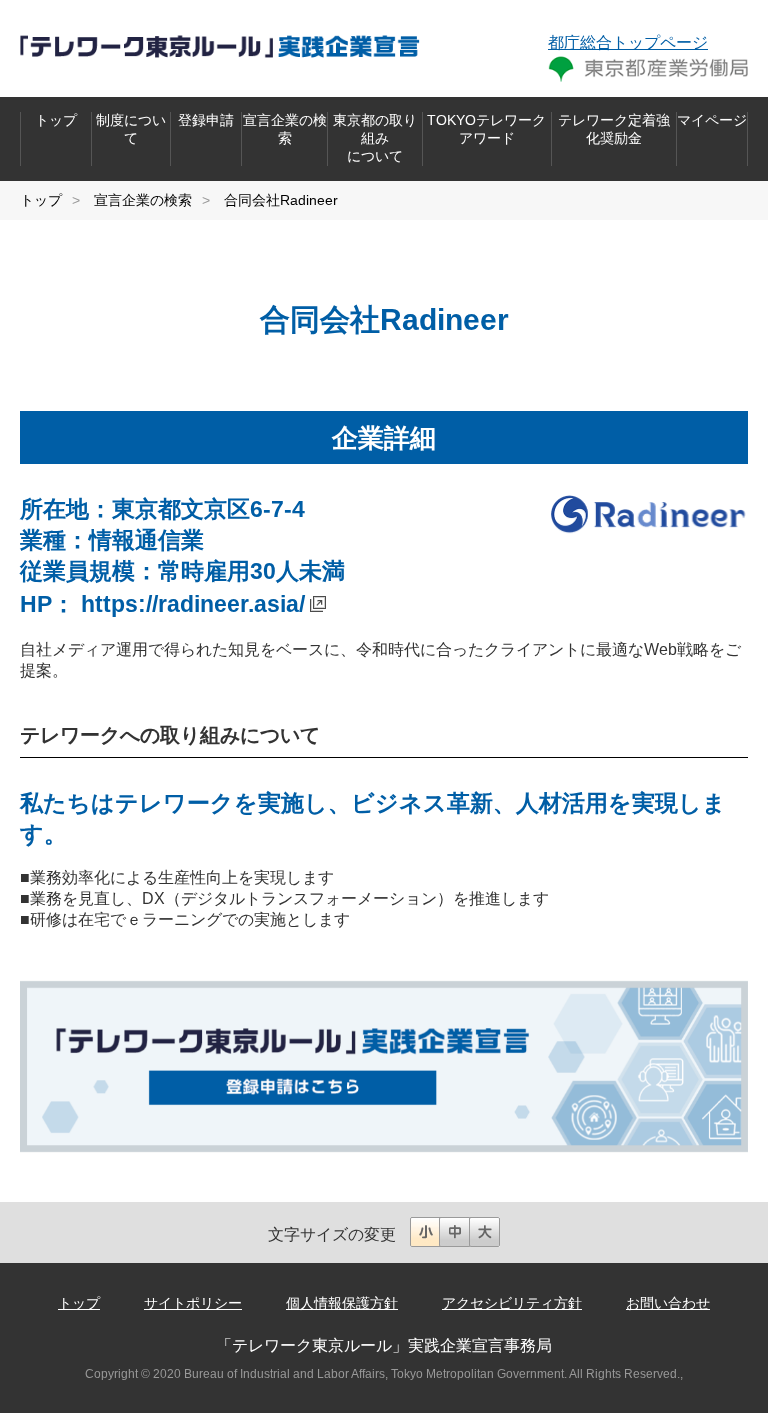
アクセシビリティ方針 (512, 1303)
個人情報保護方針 (342, 1303)
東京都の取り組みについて (375, 138)
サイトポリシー (193, 1303)
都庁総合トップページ (628, 42)
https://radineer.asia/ (193, 604)
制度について (131, 129)
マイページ (712, 120)
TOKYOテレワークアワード (486, 129)
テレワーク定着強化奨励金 (614, 129)
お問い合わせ (668, 1303)
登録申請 (206, 120)
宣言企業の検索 (285, 129)
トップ (56, 120)
